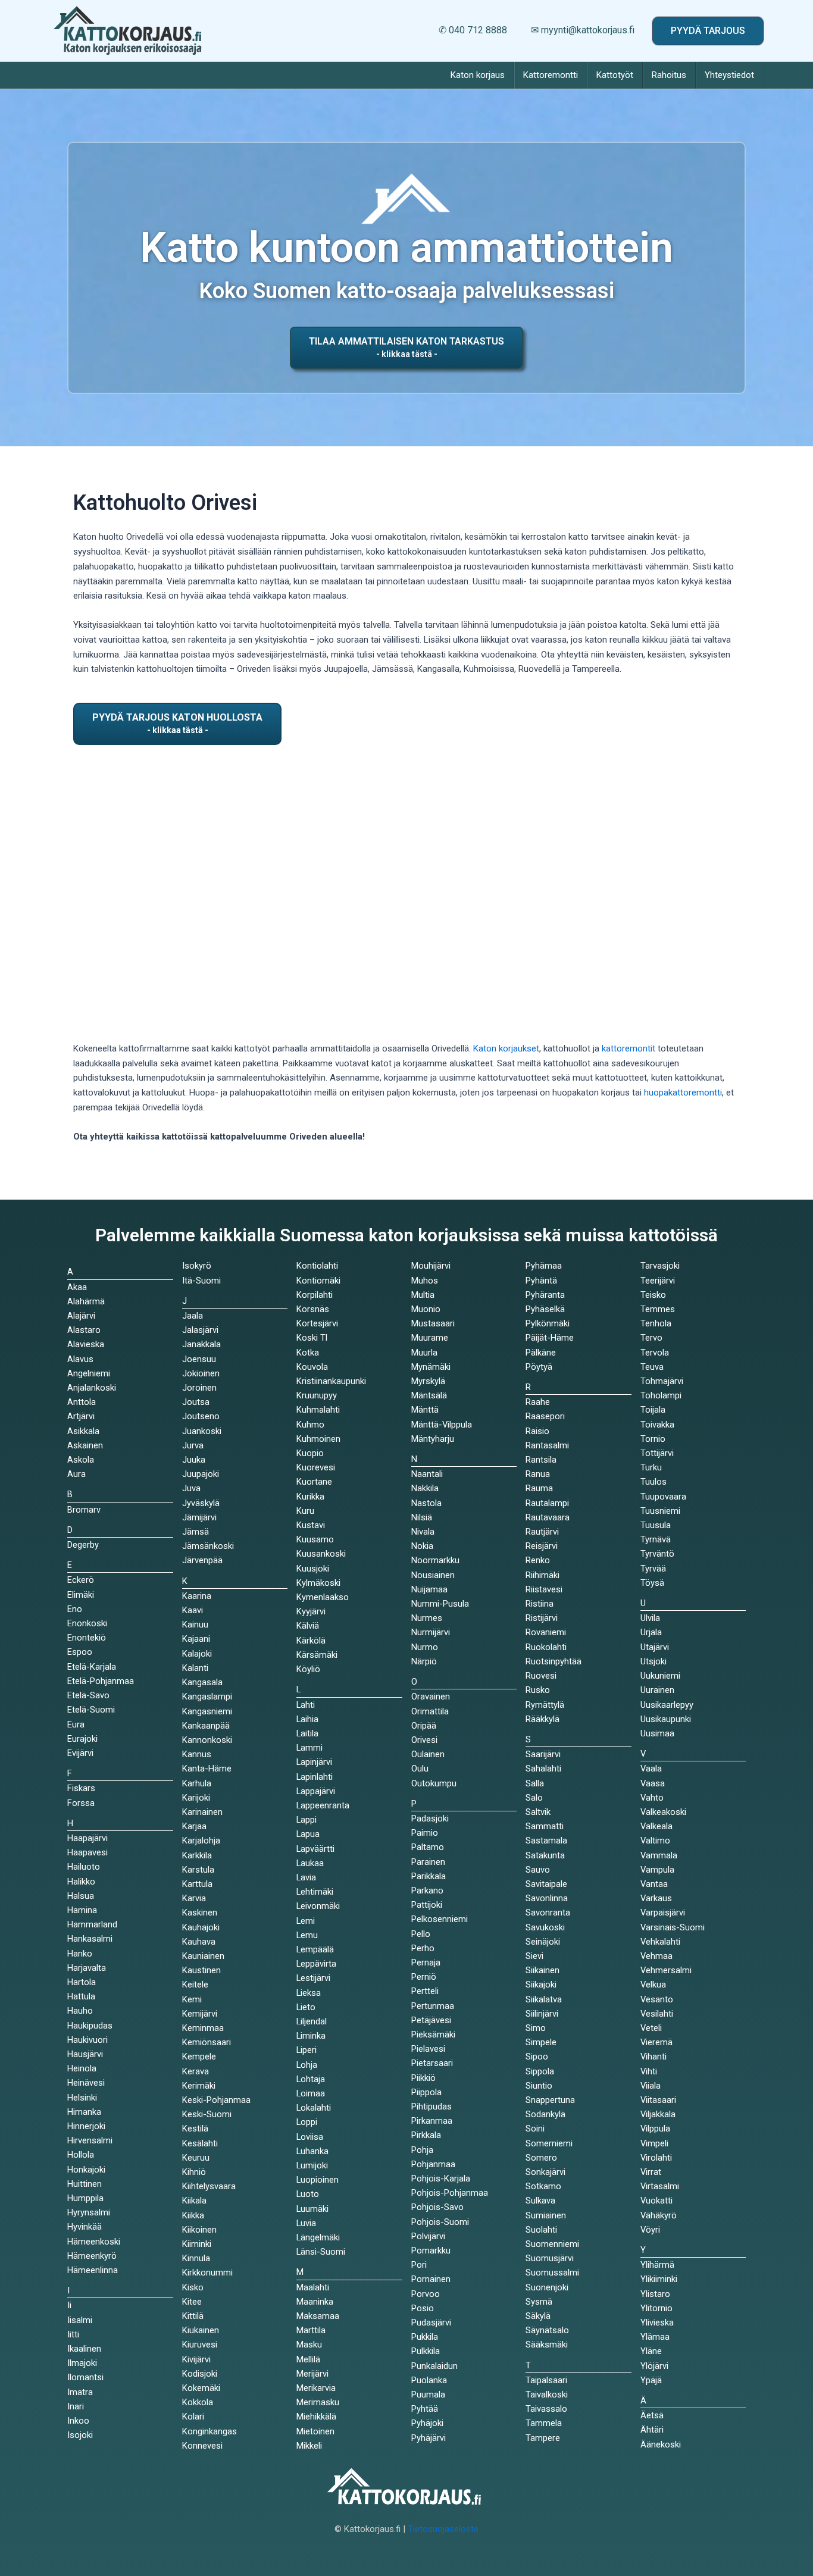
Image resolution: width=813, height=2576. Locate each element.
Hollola (81, 2155)
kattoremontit (628, 1048)
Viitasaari (658, 2100)
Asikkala (83, 1431)
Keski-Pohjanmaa (216, 2100)
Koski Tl (312, 1338)
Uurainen (657, 1690)
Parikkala (429, 1876)
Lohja (307, 2065)
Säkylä (538, 2316)
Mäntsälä (429, 1395)
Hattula (81, 1996)
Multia (423, 1295)
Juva (191, 1488)
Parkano (427, 1890)
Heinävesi (86, 2083)
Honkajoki (86, 2170)
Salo (534, 1798)
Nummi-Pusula (440, 1604)
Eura (76, 1724)
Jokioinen (201, 1373)
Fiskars (81, 1788)
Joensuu (199, 1359)
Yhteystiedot (729, 75)
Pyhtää (425, 2409)
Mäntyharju (433, 1439)
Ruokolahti (546, 1647)
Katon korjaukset (506, 1048)
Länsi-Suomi (321, 2252)
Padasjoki (430, 1818)
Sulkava (540, 2201)
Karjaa (194, 1826)
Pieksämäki (433, 2034)
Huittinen (85, 2184)
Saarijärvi (543, 1754)
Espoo (80, 1652)
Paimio (425, 1833)
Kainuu (195, 1625)
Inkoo (78, 2421)
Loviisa (310, 2137)
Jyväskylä (201, 1503)
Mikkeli (309, 2446)
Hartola (82, 1982)
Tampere (543, 2438)
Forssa (81, 1803)
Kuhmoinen (318, 1439)
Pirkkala (426, 2135)
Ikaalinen (84, 2349)
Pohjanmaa (433, 2164)
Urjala (651, 1632)
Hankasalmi (90, 1939)
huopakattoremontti (683, 1093)
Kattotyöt (615, 75)
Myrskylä (428, 1381)
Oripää (424, 1726)
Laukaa (310, 1863)
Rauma (539, 1488)
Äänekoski (661, 2444)
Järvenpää (202, 1560)
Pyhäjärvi (429, 2438)
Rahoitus (669, 75)
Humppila (85, 2198)
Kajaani (196, 1639)
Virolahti (656, 2158)
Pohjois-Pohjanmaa (450, 2193)
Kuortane (314, 1482)
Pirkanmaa (432, 2121)
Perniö (424, 1977)
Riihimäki (542, 1575)
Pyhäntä (541, 1281)
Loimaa (311, 2093)
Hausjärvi (85, 2054)
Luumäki (312, 2209)
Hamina (82, 1910)
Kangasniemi (207, 1711)
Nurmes (427, 1618)
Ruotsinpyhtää (554, 1661)
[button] (708, 31)
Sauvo (538, 1870)
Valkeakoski (663, 1812)
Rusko (538, 1690)
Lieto (306, 2007)
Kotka (308, 1353)
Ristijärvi (542, 1618)
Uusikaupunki (666, 1719)
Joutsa (196, 1402)
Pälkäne (541, 1353)
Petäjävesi (431, 2020)
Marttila (311, 2330)
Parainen (428, 1862)
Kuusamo (315, 1539)
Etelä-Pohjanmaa (101, 1681)
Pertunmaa (433, 2006)
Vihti (649, 2071)
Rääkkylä (542, 1719)
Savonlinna (547, 1898)
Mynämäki (431, 1367)
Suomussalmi (552, 2273)
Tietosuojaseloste (443, 2529)
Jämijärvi (199, 1517)
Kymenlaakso (323, 1597)
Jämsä (196, 1532)
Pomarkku (431, 2251)
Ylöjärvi (654, 2366)
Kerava (196, 2071)
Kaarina (197, 1596)
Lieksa (309, 1993)
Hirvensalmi (90, 2140)
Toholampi (661, 1395)
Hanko (80, 1954)
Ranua (538, 1474)
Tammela (544, 2423)
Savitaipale (546, 1884)
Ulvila (650, 1618)
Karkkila (197, 1855)
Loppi (307, 2122)
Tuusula (656, 1525)
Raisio (537, 1431)
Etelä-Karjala (92, 1667)
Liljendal (312, 2021)
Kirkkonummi (207, 2273)
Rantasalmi (547, 1445)
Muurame (430, 1338)
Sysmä (539, 2302)
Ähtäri (652, 2430)
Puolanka (429, 2380)
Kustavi (311, 1525)
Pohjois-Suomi (440, 2222)
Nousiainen (433, 1575)
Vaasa (653, 1783)
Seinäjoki (543, 1942)
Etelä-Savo (88, 1695)
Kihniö (194, 2172)
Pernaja (426, 1962)
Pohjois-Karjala (441, 2179)
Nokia (422, 1546)
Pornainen (431, 2279)
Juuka (194, 1460)
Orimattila (430, 1711)
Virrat (651, 2172)
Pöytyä (539, 1367)
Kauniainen (203, 1956)
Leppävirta (316, 1964)
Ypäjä (651, 2380)
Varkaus (656, 1898)
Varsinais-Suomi (673, 1927)
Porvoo (426, 2294)
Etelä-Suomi (91, 1710)
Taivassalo (546, 2409)
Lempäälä (315, 1949)
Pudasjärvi (431, 2323)
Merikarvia (316, 2388)
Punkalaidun (434, 2366)
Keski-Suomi (207, 2114)
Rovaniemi (546, 1632)
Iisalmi (80, 2320)
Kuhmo (310, 1425)
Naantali (427, 1474)
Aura (76, 1474)
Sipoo (537, 2057)
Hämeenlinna (93, 2270)
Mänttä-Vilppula (442, 1425)
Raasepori (545, 1416)
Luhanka (312, 2151)
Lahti (306, 1705)
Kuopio (310, 1453)
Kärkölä (311, 1641)
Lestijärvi (313, 1978)
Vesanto (657, 1999)
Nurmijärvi (431, 1632)
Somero (541, 2158)
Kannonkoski (207, 1740)
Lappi (307, 1820)
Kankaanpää (206, 1726)
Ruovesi (541, 1676)
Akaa (77, 1287)
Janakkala (201, 1344)
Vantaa (654, 1884)
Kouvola (312, 1367)
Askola (81, 1460)
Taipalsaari (546, 2380)
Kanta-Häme (207, 1769)
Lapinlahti (315, 1777)
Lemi (306, 1921)
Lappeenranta (323, 1805)
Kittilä (193, 2316)
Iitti (73, 2334)
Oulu (420, 1769)
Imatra (80, 2392)
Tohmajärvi (662, 1381)
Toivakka (657, 1425)
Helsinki (82, 2098)
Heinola (82, 2068)
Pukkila (425, 2337)
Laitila (307, 1733)
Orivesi (424, 1740)
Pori (419, 2265)
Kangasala (202, 1682)
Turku (651, 1467)
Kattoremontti (551, 75)
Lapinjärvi (314, 1762)
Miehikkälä (316, 2417)
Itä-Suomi (201, 1281)
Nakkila (425, 1488)
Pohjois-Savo (437, 2207)
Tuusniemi (660, 1511)
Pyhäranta (545, 1295)
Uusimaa (657, 1733)
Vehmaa (656, 1956)
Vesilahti (657, 2014)
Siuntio (539, 2086)
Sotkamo (543, 2186)
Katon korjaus (478, 75)
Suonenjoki (547, 2287)
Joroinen (199, 1388)
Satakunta (545, 1855)
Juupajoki (201, 1474)
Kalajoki (197, 1654)
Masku (309, 2345)
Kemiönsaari (207, 2042)
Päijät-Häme (550, 1338)
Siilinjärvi (542, 2014)
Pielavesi (428, 2049)
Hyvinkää (85, 2227)
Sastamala (546, 1841)
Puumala (428, 2395)
